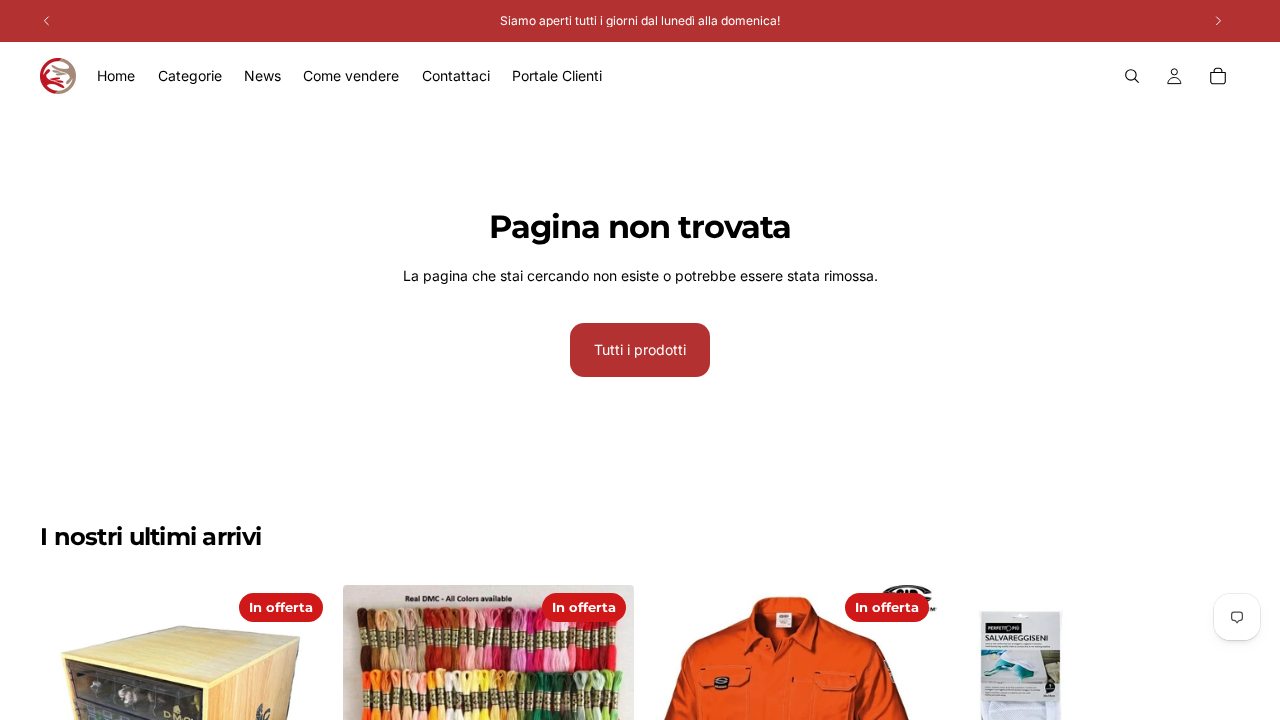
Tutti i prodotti (640, 349)
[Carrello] (1218, 76)
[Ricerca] (1132, 76)
